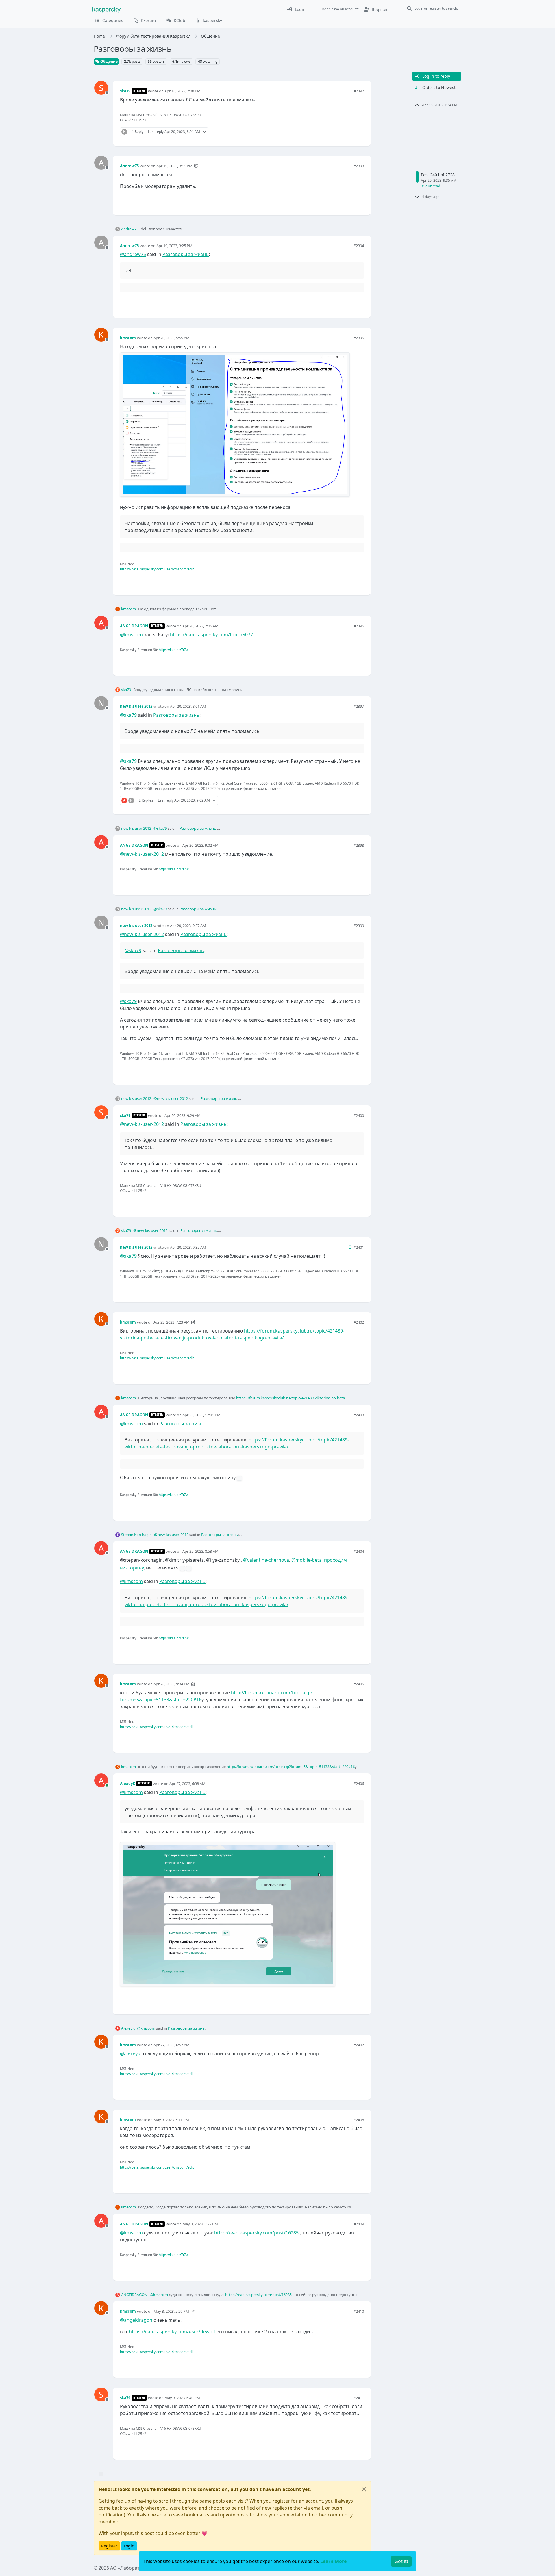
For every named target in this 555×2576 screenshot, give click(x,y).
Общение (109, 61)
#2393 (359, 166)
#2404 (359, 1551)
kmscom (128, 338)
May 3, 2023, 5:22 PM (200, 2224)
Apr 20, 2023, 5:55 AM (172, 338)
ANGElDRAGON (134, 626)
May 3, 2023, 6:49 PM (182, 2398)
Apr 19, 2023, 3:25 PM (174, 246)
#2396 (359, 626)
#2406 (359, 1784)
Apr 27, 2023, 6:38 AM (187, 1784)
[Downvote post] (359, 132)
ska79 (125, 91)
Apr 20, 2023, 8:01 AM (188, 706)
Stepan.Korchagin (136, 1535)
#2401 (359, 1247)
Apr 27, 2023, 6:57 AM (172, 2045)
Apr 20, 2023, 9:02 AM (200, 845)
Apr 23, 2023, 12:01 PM (201, 1415)
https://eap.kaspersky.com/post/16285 (256, 2233)
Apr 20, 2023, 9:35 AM (188, 1247)
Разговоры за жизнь (186, 254)
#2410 (359, 2311)
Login (129, 2546)
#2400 (359, 1115)
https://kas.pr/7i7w (174, 650)
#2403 (359, 1415)
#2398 (359, 845)
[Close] (364, 2489)
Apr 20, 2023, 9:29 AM (183, 1115)
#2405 (359, 1684)
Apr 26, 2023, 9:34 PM (172, 1684)
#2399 (359, 926)
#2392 (359, 91)
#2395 (359, 338)
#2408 (359, 2120)
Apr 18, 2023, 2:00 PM (183, 91)
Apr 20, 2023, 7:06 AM (200, 626)
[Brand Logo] (107, 9)
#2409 (359, 2224)
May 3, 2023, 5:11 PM (171, 2120)
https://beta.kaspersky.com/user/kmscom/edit (157, 569)
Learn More (333, 2561)
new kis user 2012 (136, 706)
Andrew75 (129, 166)
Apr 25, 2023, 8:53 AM (200, 1551)
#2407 (359, 2045)
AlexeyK (128, 1784)
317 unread (431, 186)
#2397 (359, 706)
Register (109, 2546)
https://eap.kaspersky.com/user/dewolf (172, 2332)
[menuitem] (296, 9)
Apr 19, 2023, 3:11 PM (174, 166)
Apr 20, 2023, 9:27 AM (188, 926)
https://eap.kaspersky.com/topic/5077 (211, 635)
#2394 (359, 246)
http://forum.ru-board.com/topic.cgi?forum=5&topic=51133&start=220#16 (291, 1767)
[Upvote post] (339, 132)
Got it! (401, 2561)
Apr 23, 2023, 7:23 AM (172, 1322)
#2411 (359, 2398)
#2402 (359, 1322)
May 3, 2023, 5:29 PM (171, 2311)
